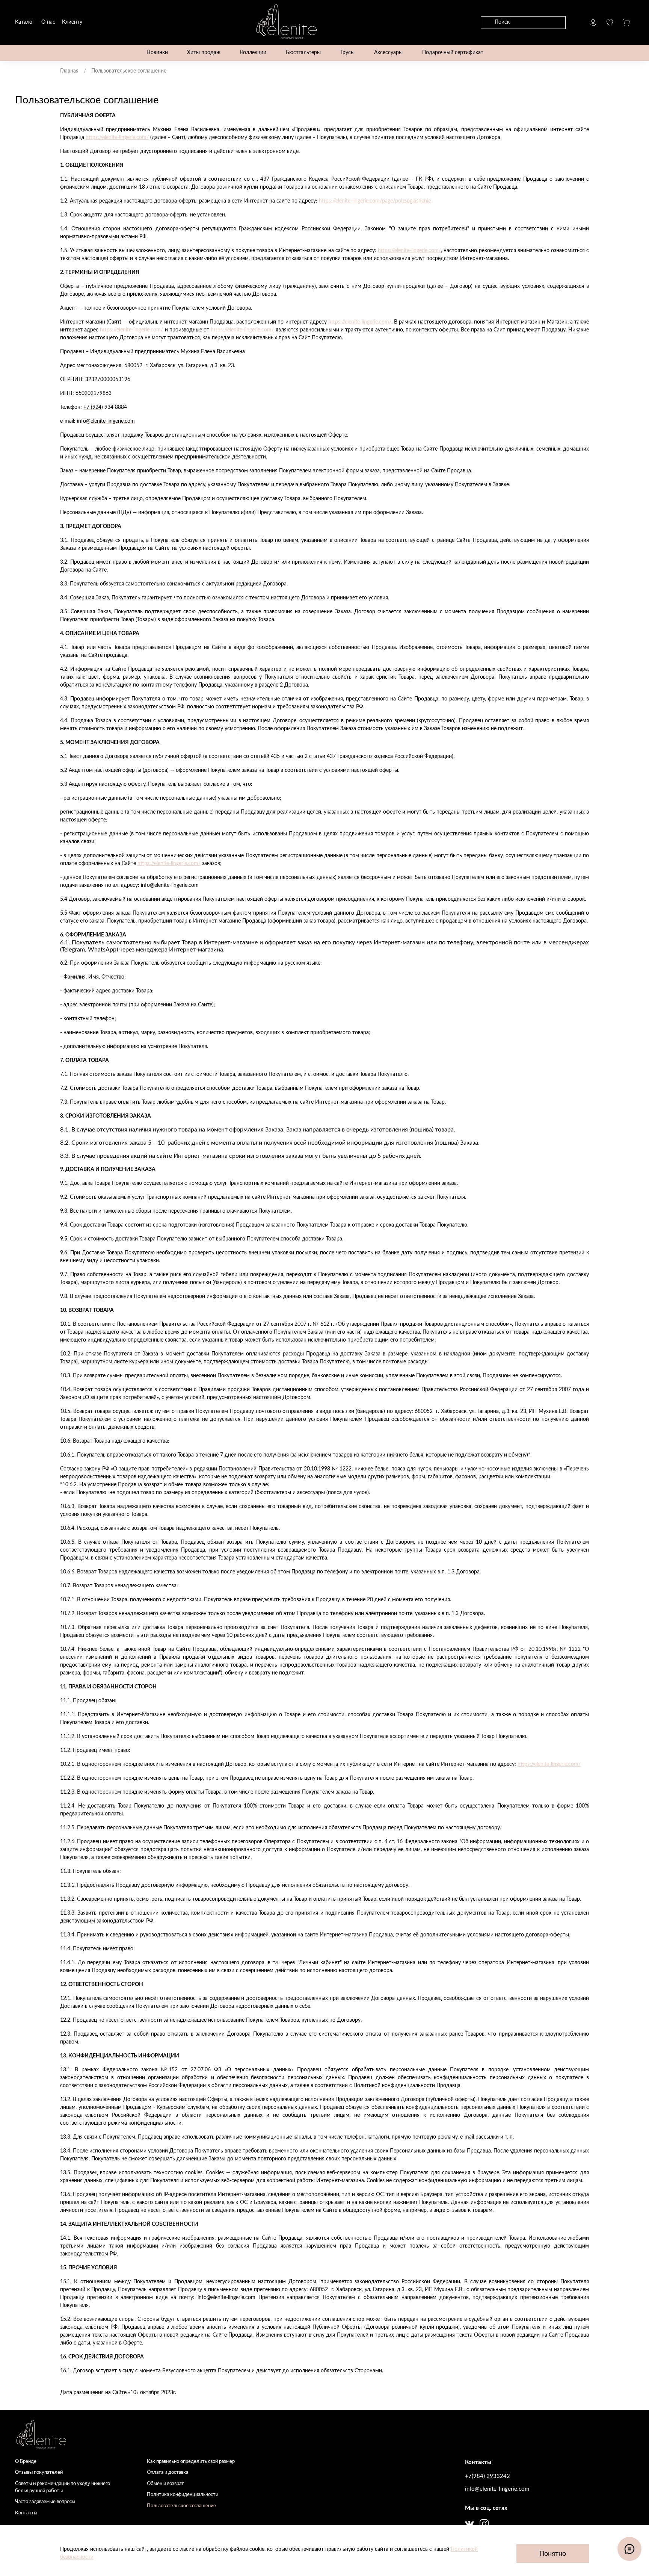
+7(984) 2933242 (488, 2476)
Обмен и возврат (165, 2484)
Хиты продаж (204, 53)
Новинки (157, 53)
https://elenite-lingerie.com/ (117, 138)
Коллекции (253, 53)
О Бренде (26, 2461)
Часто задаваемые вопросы (45, 2502)
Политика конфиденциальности (183, 2494)
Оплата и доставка (168, 2472)
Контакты (26, 2513)
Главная (69, 71)
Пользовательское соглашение (181, 2506)
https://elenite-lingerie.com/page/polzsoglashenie (375, 201)
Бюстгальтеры (303, 53)
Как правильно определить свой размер (191, 2461)
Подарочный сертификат (453, 53)
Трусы (347, 53)
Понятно (553, 2554)
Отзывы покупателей (39, 2472)
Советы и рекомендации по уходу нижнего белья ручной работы (63, 2487)
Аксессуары (388, 53)
